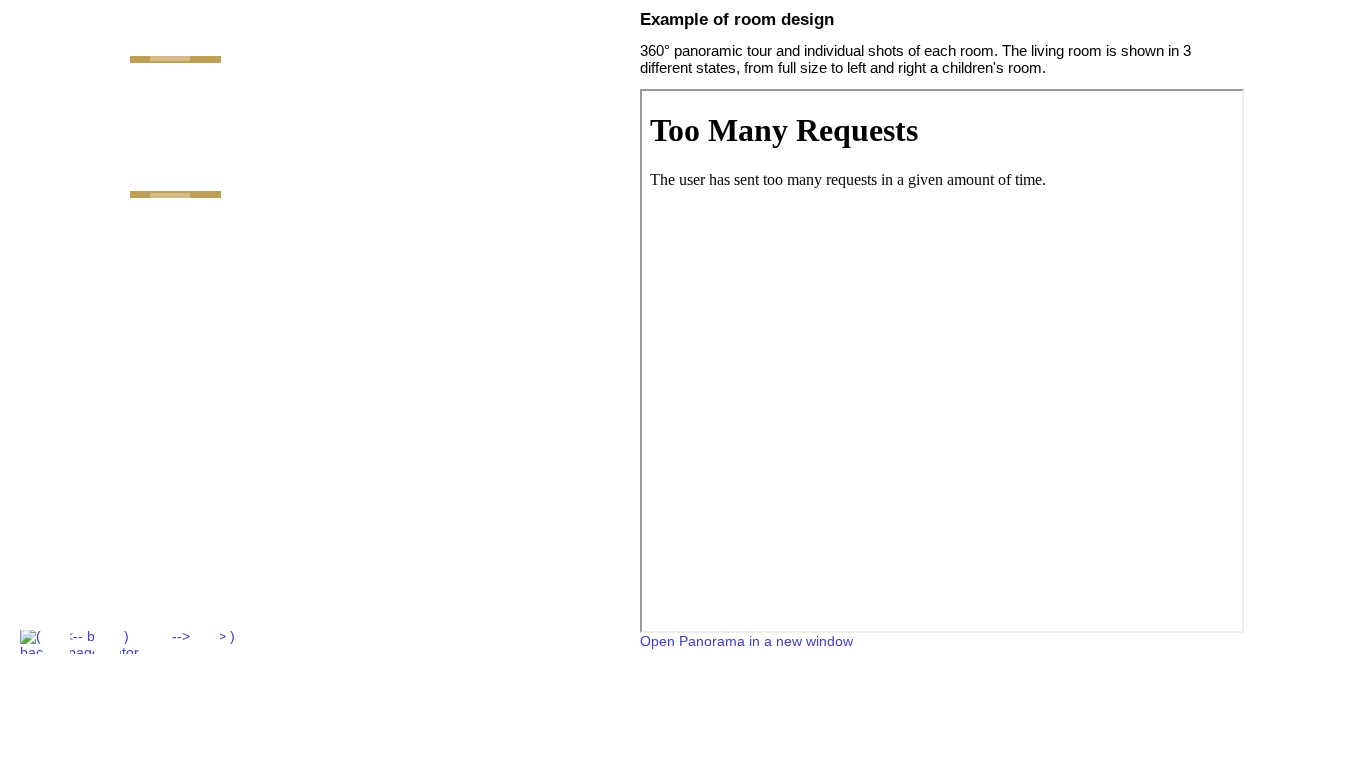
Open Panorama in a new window (746, 641)
